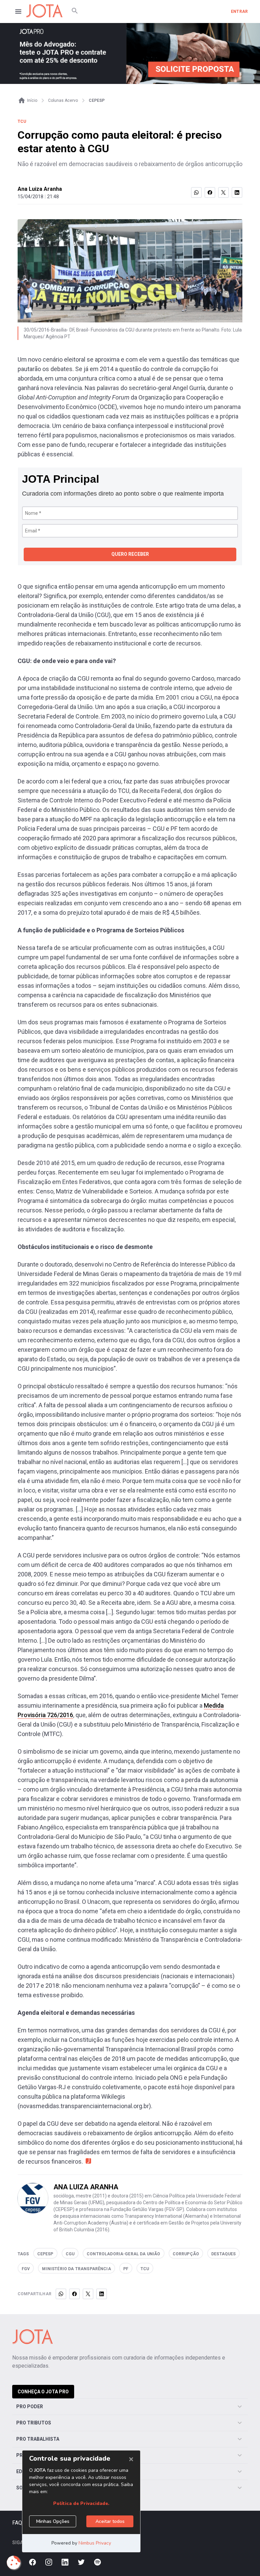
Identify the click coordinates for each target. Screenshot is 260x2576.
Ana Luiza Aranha (40, 189)
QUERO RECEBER (130, 554)
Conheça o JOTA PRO (43, 2392)
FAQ (17, 2523)
